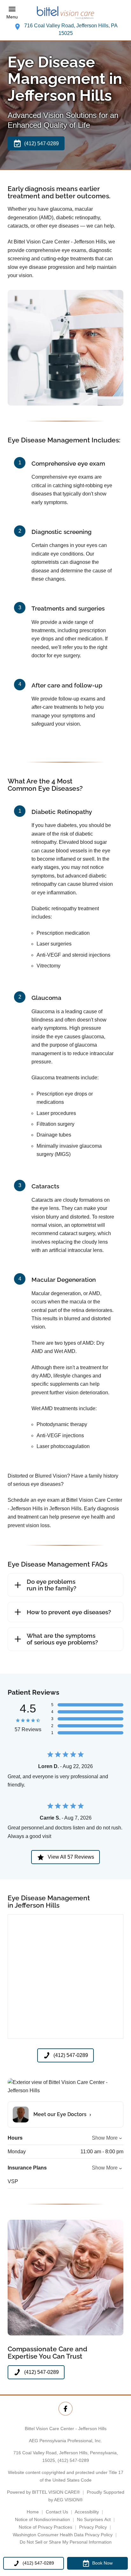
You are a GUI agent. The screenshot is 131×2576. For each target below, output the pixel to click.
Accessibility (87, 2512)
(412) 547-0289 (73, 2460)
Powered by (43, 2492)
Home (33, 2512)
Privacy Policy (93, 2527)
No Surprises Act (94, 2519)
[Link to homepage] (65, 13)
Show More (105, 2138)
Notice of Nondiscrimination (42, 2519)
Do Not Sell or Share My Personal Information (66, 2542)
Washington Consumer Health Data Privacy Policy (63, 2535)
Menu (12, 17)
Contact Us (57, 2512)
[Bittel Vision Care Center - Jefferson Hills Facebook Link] (65, 2409)
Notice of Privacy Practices (45, 2527)
